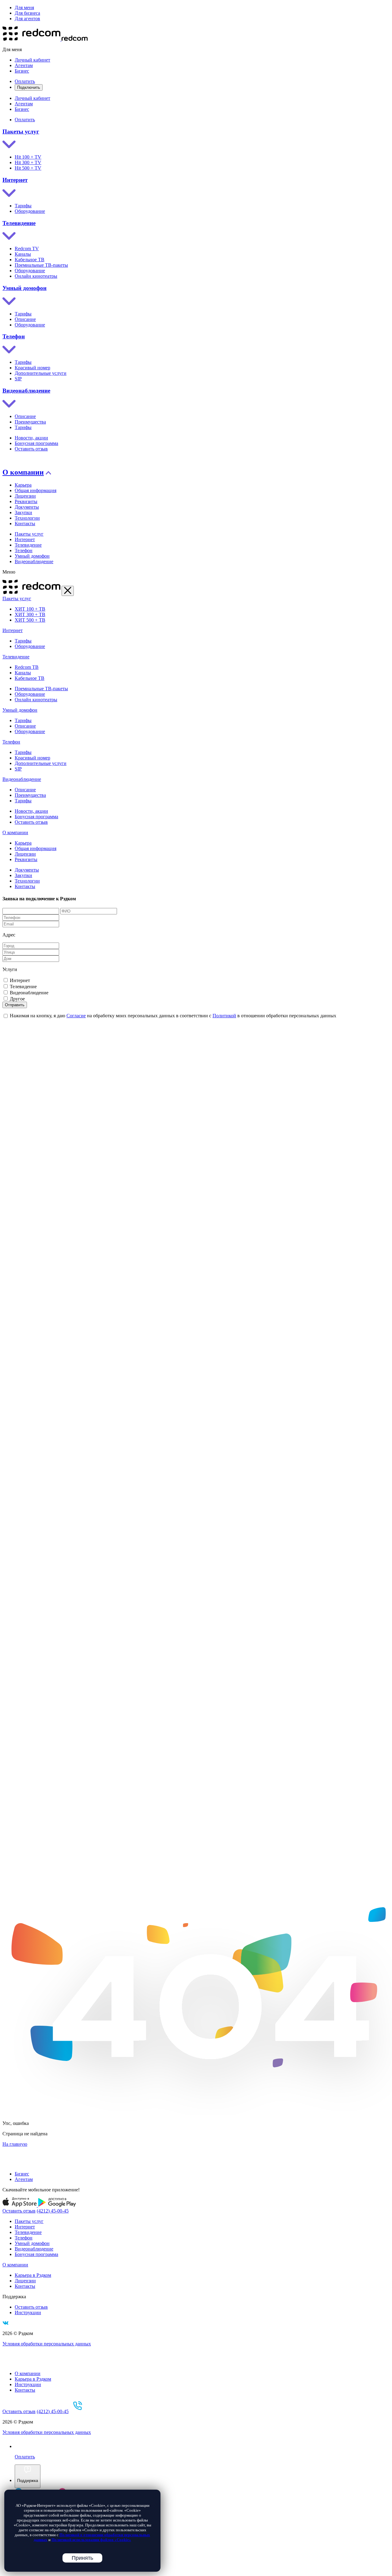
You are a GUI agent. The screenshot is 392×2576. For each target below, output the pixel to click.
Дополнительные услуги (41, 373)
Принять (82, 2558)
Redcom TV (27, 249)
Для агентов (27, 19)
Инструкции (28, 2312)
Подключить (29, 87)
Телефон (14, 336)
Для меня (24, 8)
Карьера (23, 485)
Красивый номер (32, 368)
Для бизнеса (27, 13)
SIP (18, 379)
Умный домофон (24, 288)
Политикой (224, 1016)
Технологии (27, 518)
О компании (23, 472)
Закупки (23, 512)
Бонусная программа (36, 443)
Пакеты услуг (21, 132)
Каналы (23, 254)
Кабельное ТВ (30, 260)
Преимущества (30, 422)
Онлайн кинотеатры (36, 276)
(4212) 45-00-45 (53, 2211)
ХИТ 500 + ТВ (30, 620)
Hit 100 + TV (28, 157)
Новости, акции (31, 438)
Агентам (24, 65)
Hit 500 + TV (28, 168)
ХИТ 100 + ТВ (30, 609)
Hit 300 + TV (28, 162)
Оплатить (25, 81)
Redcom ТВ (27, 667)
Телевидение (19, 223)
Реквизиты (26, 501)
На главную (15, 2144)
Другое (17, 999)
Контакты (25, 523)
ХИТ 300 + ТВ (30, 614)
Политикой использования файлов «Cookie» (91, 2540)
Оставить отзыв (31, 449)
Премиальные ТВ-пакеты (41, 265)
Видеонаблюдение (26, 391)
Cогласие (76, 1016)
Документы (27, 507)
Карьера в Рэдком (33, 2275)
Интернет (15, 180)
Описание (25, 319)
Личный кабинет (32, 60)
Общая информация (36, 490)
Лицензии (25, 496)
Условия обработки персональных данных (47, 2344)
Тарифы (23, 206)
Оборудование (30, 211)
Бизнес (22, 71)
